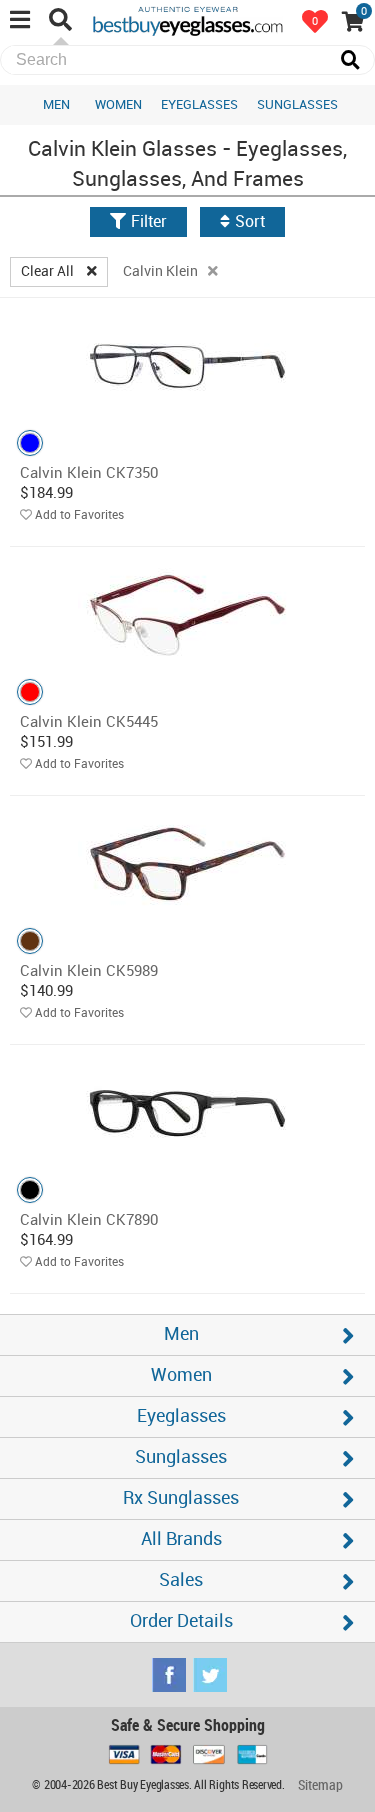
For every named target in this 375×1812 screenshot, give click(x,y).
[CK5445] (187, 614)
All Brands (181, 1539)
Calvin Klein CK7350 (89, 474)
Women (118, 105)
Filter (149, 222)
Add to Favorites (79, 515)
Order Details (181, 1621)
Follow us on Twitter (210, 1675)
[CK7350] (187, 365)
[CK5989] (187, 863)
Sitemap (320, 1785)
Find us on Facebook (169, 1675)
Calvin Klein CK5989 (89, 972)
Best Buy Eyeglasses (188, 20)
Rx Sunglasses (181, 1498)
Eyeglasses (199, 105)
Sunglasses (297, 105)
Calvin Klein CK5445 (89, 723)
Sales (181, 1580)
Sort (250, 222)
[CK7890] (187, 1112)
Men (56, 105)
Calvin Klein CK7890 (89, 1221)
